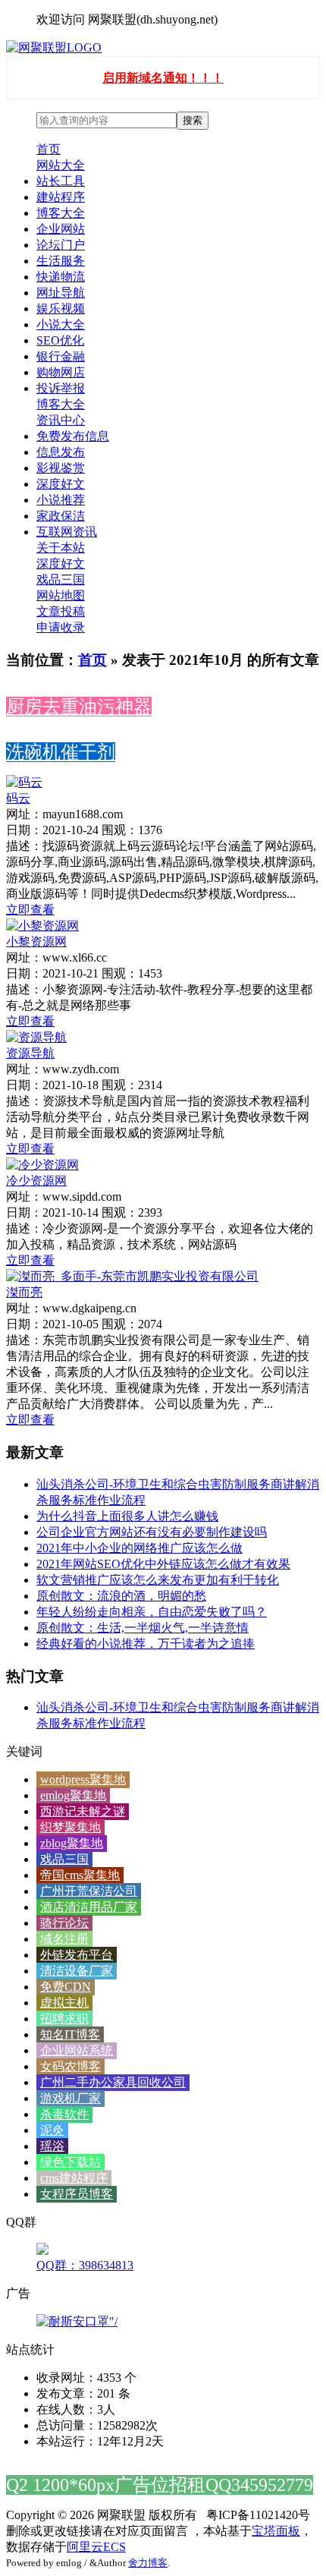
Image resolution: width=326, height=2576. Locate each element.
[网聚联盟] (54, 47)
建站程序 (61, 197)
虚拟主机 (64, 2003)
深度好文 (61, 484)
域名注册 (64, 1939)
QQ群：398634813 (85, 2265)
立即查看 (30, 910)
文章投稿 (61, 611)
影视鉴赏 (61, 468)
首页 (49, 149)
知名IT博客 (70, 2034)
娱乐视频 (61, 309)
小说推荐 (61, 500)
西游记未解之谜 (83, 1811)
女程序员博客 (77, 2194)
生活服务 (61, 261)
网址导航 (61, 293)
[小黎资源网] (42, 926)
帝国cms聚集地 (80, 1875)
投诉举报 (61, 388)
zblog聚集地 (72, 1843)
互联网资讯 (67, 532)
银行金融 (61, 356)
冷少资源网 (36, 1181)
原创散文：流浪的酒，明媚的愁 (121, 1596)
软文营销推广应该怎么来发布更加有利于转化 (158, 1580)
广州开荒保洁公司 (89, 1891)
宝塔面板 (276, 2531)
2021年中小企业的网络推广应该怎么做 (139, 1548)
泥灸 (52, 2130)
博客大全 (61, 213)
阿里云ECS (96, 2547)
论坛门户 (61, 245)
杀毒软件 (64, 2114)
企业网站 (61, 229)
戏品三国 (61, 579)
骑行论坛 (64, 1923)
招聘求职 (64, 2019)
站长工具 (61, 181)
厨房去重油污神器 (79, 707)
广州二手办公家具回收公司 (113, 2082)
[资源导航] (36, 1037)
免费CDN (66, 1987)
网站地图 (61, 595)
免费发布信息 (73, 436)
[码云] (24, 782)
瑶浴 (52, 2146)
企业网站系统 (77, 2050)
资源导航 (30, 1053)
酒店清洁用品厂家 (89, 1907)
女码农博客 (71, 2066)
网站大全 (61, 165)
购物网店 (61, 372)
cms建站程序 (74, 2178)
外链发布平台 (77, 1955)
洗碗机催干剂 (61, 752)
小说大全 (61, 324)
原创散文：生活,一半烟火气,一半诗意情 (143, 1628)
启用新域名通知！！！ (163, 78)
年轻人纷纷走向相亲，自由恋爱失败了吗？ (152, 1612)
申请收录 (61, 627)
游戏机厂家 (71, 2098)
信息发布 (61, 452)
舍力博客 (148, 2563)
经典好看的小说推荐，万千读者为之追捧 (146, 1644)
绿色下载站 (71, 2162)
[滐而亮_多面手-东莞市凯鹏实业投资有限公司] (132, 1276)
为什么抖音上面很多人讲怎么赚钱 (127, 1516)
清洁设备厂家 (77, 1971)
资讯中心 (61, 420)
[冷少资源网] (42, 1165)
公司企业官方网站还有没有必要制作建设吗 (152, 1532)
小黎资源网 (36, 942)
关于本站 (61, 548)
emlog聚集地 (73, 1795)
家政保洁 (61, 516)
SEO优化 (60, 340)
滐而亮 (24, 1292)
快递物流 (61, 277)
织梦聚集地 (71, 1827)
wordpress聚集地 (83, 1779)
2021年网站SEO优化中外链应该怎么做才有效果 (163, 1564)
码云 (18, 798)
